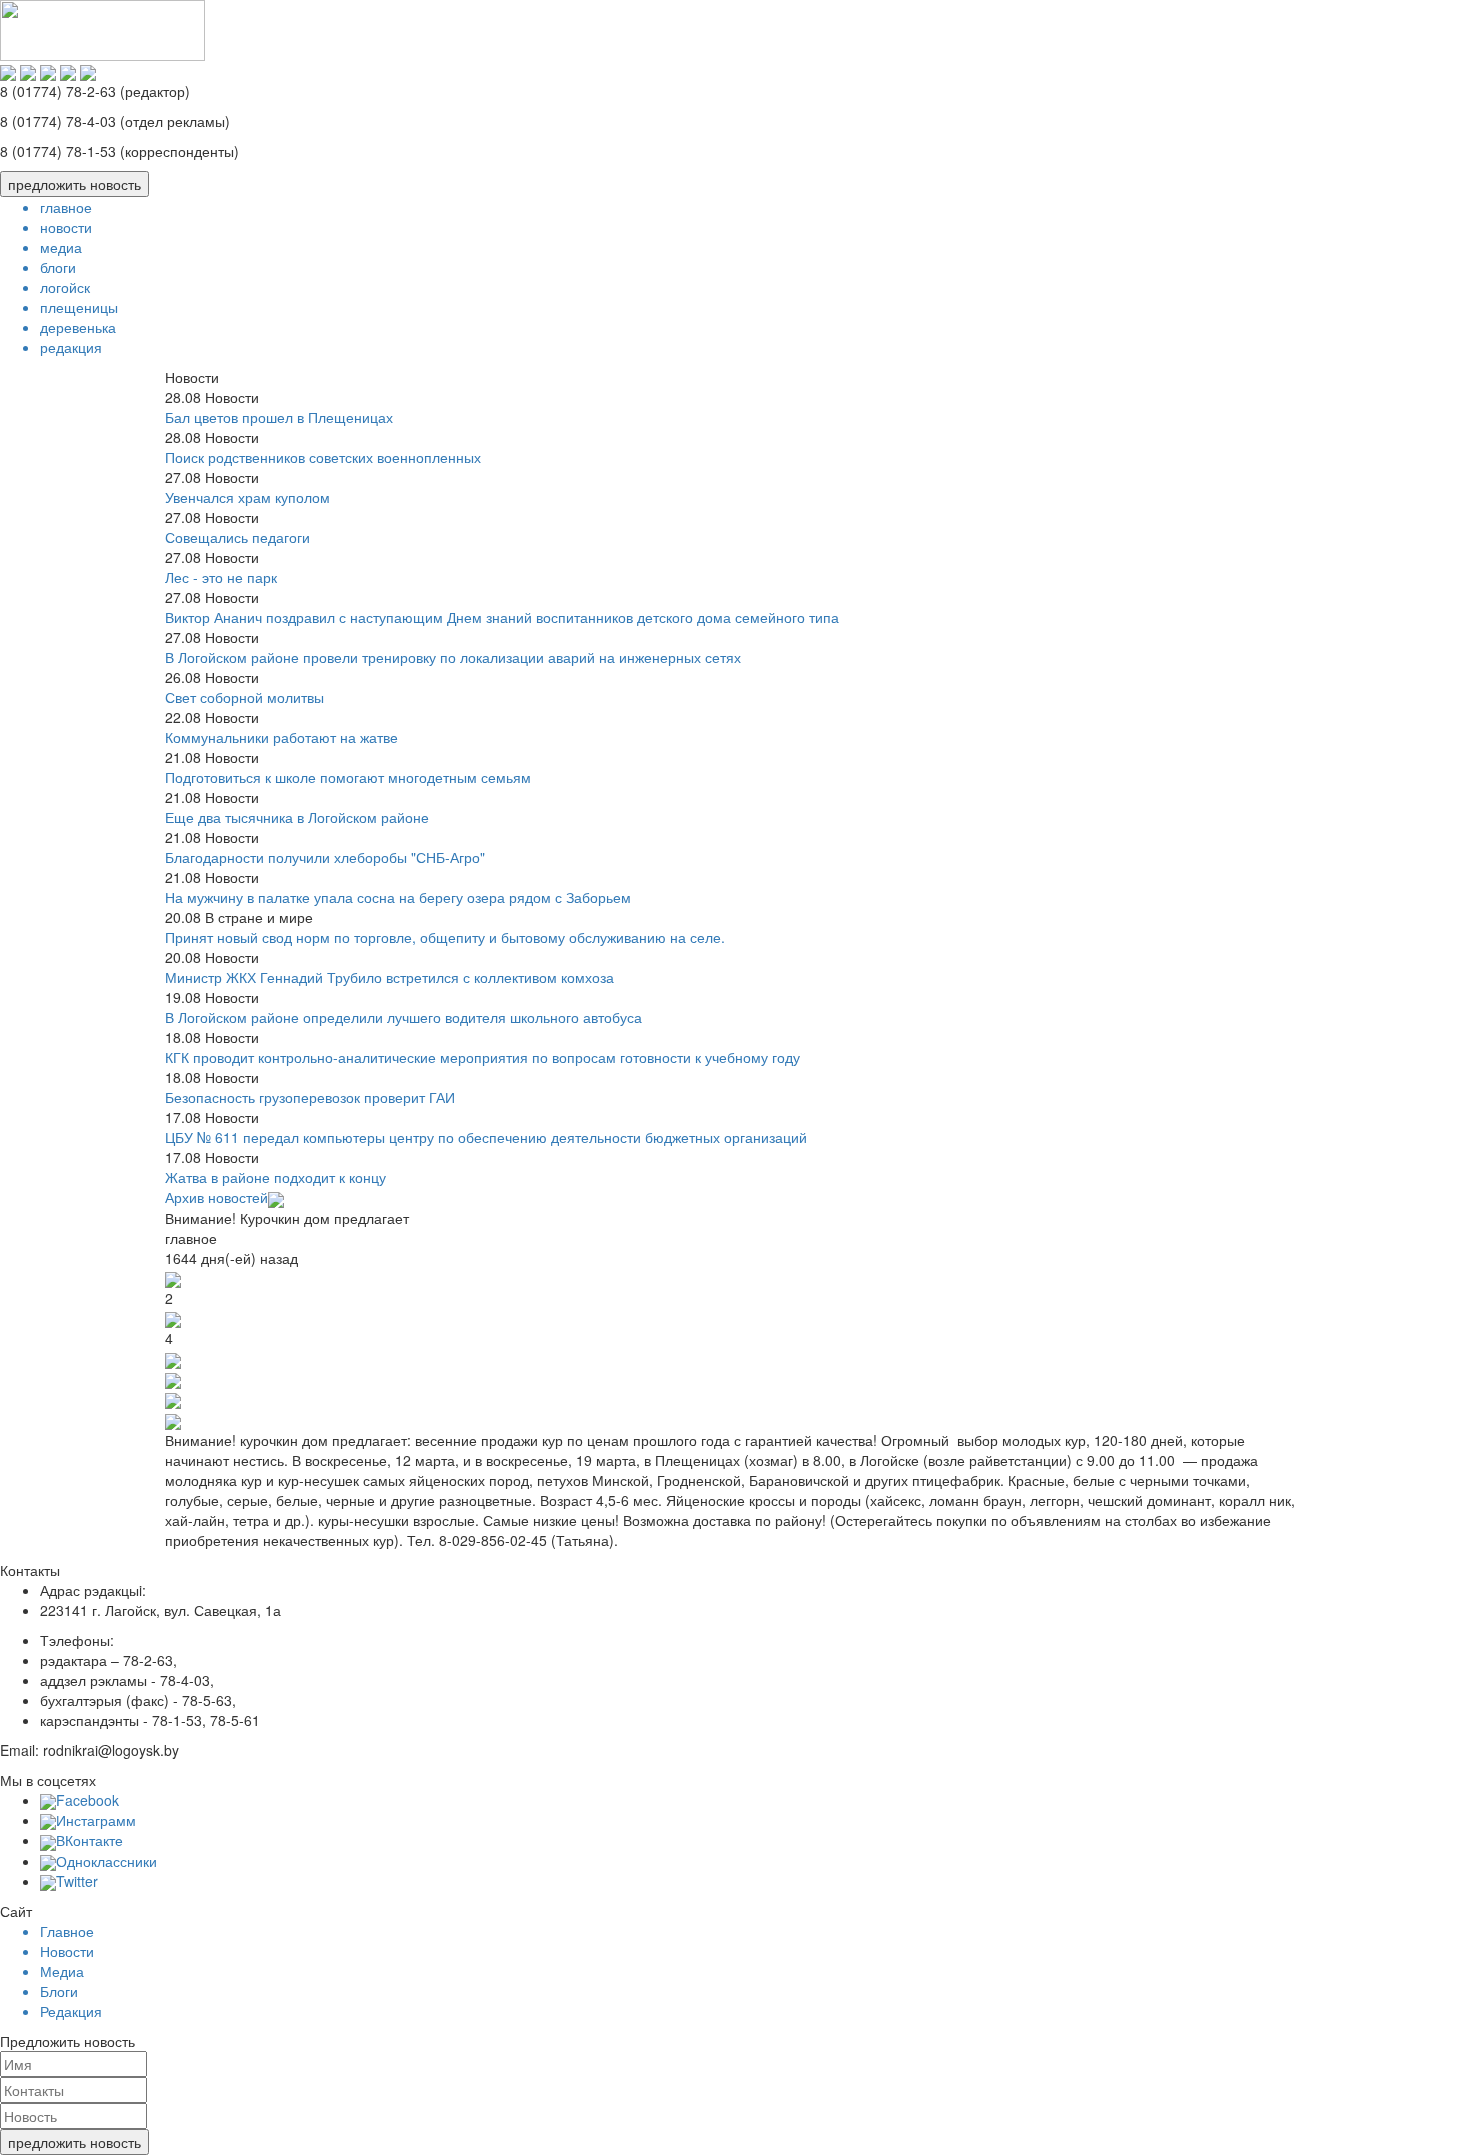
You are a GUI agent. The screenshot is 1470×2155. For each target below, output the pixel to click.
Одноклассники (106, 1861)
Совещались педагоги (237, 537)
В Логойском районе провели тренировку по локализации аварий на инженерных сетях (453, 657)
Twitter (77, 1881)
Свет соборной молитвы (244, 697)
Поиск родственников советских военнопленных (323, 457)
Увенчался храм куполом (247, 497)
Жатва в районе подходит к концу (275, 1177)
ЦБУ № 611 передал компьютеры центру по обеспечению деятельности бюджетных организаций (486, 1137)
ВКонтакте (89, 1840)
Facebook (87, 1800)
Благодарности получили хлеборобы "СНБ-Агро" (325, 857)
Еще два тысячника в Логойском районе (297, 817)
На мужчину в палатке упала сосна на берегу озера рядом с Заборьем (398, 897)
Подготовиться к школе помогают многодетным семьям (348, 777)
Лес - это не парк (221, 577)
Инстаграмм (96, 1820)
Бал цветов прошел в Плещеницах (279, 417)
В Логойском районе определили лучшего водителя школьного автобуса (403, 1017)
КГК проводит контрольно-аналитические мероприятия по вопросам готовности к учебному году (482, 1057)
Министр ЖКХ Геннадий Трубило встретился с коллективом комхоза (389, 977)
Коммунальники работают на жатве (281, 737)
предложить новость (74, 184)
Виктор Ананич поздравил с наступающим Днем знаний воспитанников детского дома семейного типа (502, 617)
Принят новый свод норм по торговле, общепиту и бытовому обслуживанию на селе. (445, 937)
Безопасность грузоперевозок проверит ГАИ (310, 1097)
